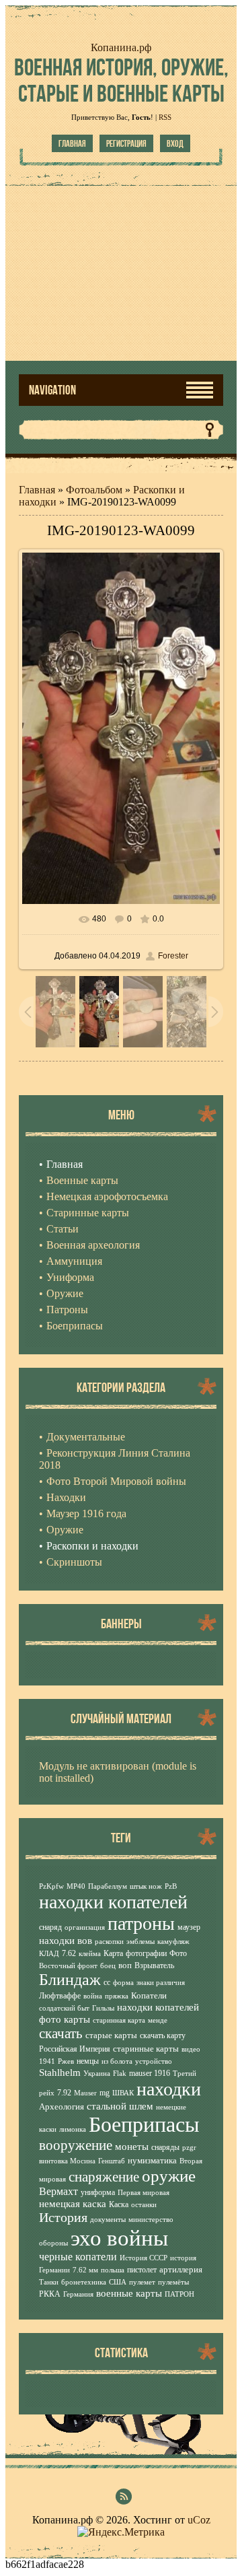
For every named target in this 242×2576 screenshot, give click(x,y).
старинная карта (119, 2020)
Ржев (66, 2061)
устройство (154, 2061)
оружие (169, 2175)
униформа (98, 2192)
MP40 (76, 1886)
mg (105, 2093)
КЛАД (49, 1954)
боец (108, 1966)
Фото (178, 1953)
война (93, 1996)
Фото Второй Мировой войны (116, 1481)
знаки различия (161, 1983)
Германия (78, 2294)
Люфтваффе (60, 1996)
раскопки (109, 1942)
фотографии (146, 1953)
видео (191, 2049)
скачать (61, 2033)
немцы (88, 2061)
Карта (113, 1953)
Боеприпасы (144, 2124)
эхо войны (119, 2238)
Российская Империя (75, 2049)
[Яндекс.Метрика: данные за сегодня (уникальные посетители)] (121, 2532)
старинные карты (146, 2049)
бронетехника (84, 2282)
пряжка (117, 1996)
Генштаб (112, 2161)
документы (108, 2220)
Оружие (65, 1530)
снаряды (165, 2147)
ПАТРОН (179, 2294)
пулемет (142, 2282)
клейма (90, 1954)
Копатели (149, 1995)
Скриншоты (74, 1562)
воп (125, 1965)
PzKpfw (51, 1886)
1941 (47, 2061)
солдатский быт (64, 2008)
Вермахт (58, 2191)
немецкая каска (73, 2204)
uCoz (199, 2520)
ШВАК (123, 2093)
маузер (189, 1927)
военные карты (129, 2293)
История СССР (144, 2258)
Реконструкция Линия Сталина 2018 (115, 1459)
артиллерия (181, 2269)
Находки (66, 1497)
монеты (132, 2147)
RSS (165, 117)
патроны (141, 1923)
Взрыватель (154, 1965)
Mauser (85, 2093)
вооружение (76, 2145)
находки (169, 2089)
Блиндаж (70, 1980)
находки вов (66, 1941)
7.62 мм (85, 2270)
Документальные (86, 1437)
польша (113, 2270)
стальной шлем (120, 2106)
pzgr (189, 2148)
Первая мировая (144, 2193)
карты (77, 2019)
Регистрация (126, 143)
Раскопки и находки (92, 1546)
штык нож (146, 1886)
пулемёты (173, 2282)
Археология (62, 2107)
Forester (173, 956)
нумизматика (152, 2160)
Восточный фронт (68, 1966)
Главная (72, 143)
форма (123, 1983)
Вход (175, 143)
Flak (120, 2074)
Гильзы (103, 2008)
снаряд (50, 1927)
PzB (171, 1886)
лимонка (73, 2129)
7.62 (69, 1953)
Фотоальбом (94, 490)
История (63, 2217)
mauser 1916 (150, 2073)
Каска (119, 2204)
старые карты (111, 2035)
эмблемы (140, 1942)
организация (85, 1927)
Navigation (52, 390)
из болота (117, 2061)
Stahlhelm (60, 2073)
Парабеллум (108, 1886)
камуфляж (173, 1942)
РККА (50, 2294)
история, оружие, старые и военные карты (121, 80)
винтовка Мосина (67, 2161)
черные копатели (78, 2257)
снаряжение (104, 2177)
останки (144, 2205)
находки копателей (113, 1902)
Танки (49, 2282)
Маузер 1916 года (86, 1513)
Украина (97, 2074)
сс (107, 1982)
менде (158, 2020)
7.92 (64, 2093)
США (118, 2282)
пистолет (142, 2270)
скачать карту (163, 2035)
